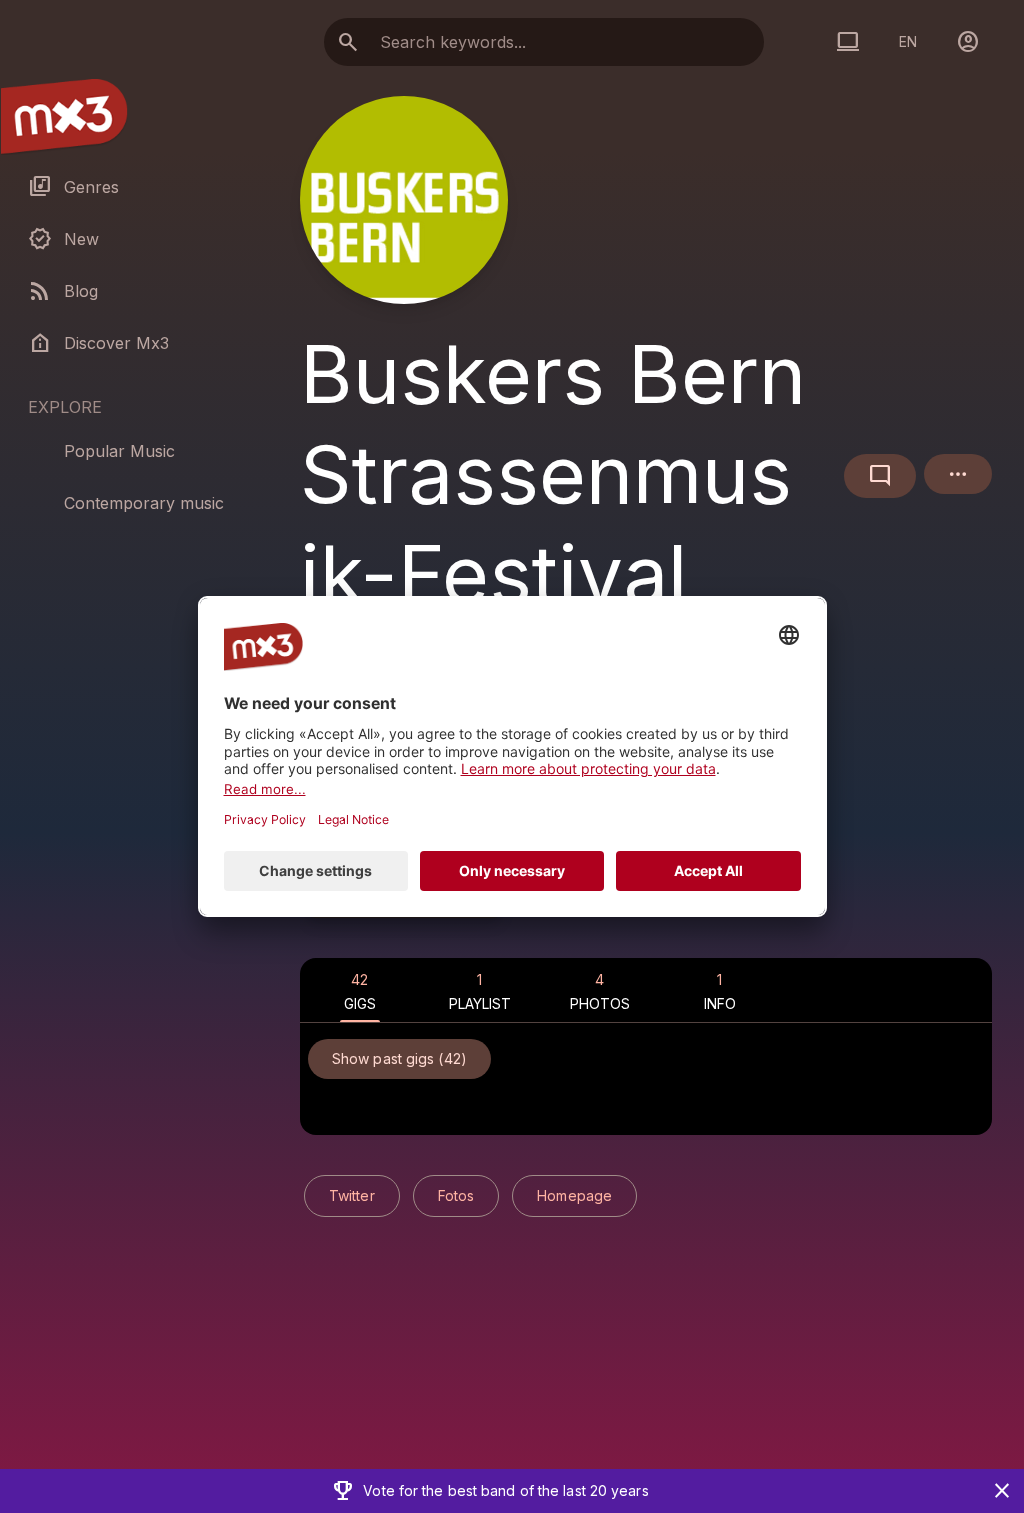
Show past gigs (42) (399, 1058)
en (908, 41)
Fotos (456, 1195)
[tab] (360, 990)
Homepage (574, 1195)
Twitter (352, 1195)
